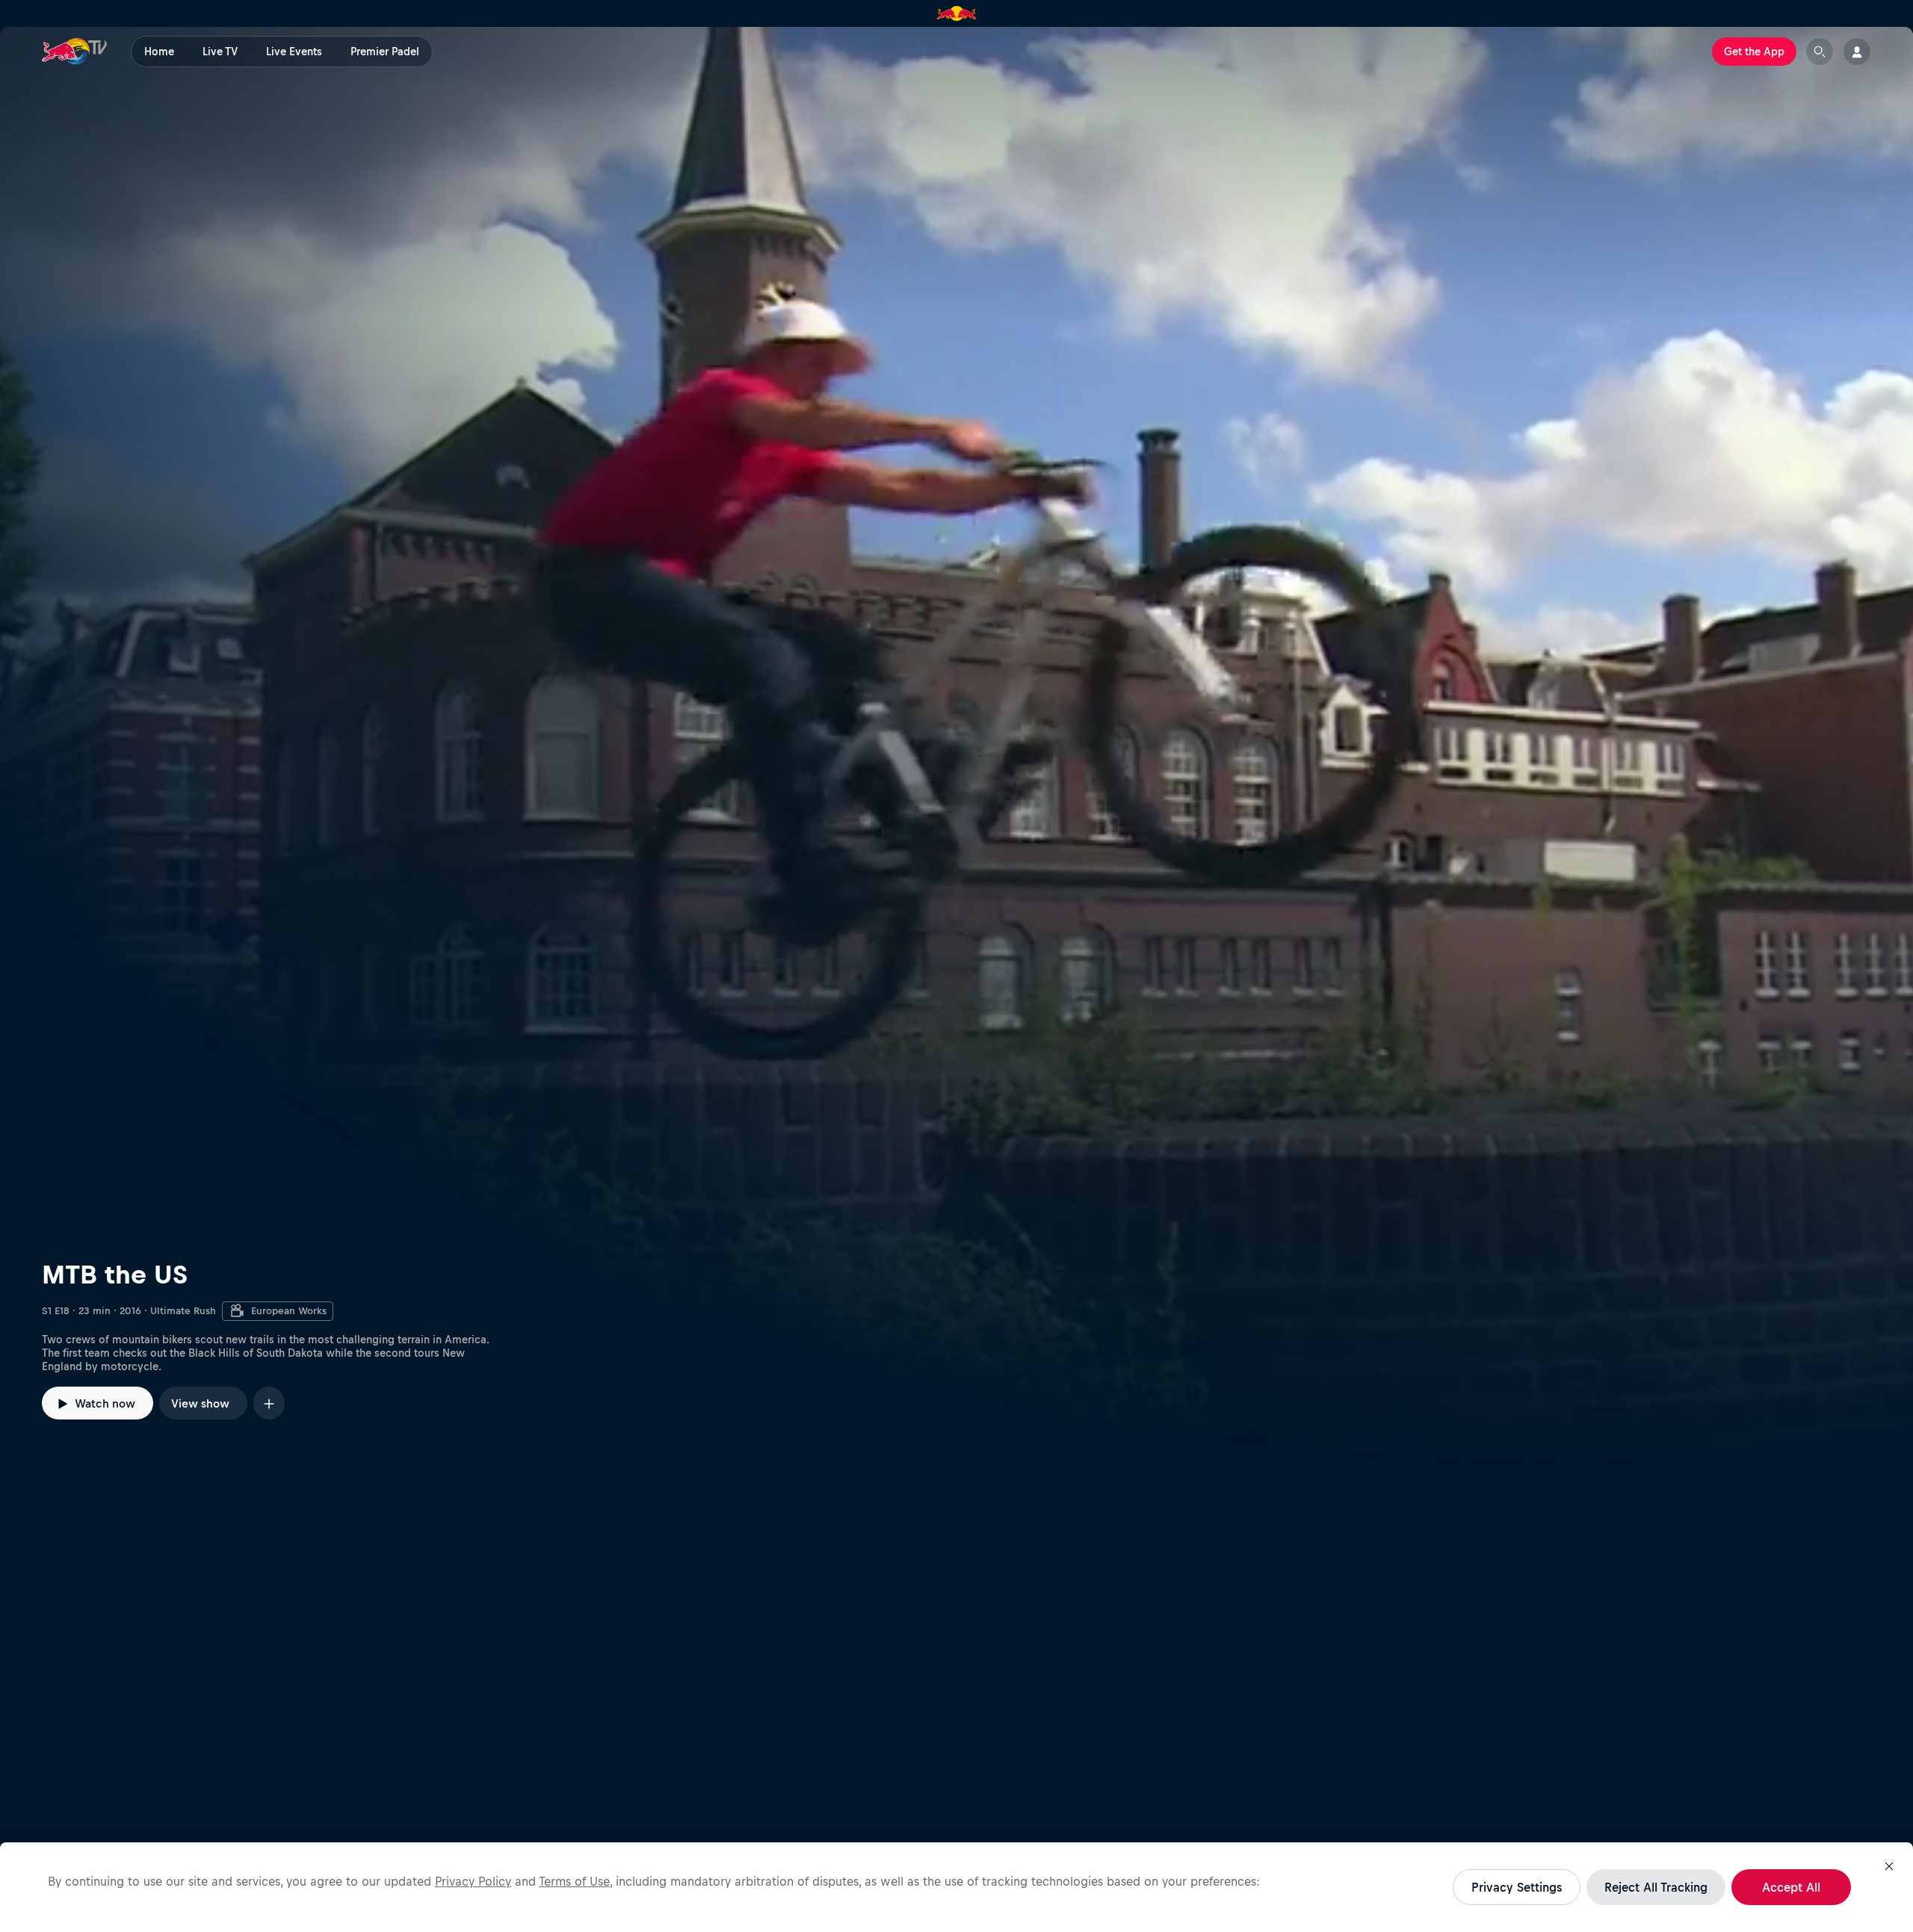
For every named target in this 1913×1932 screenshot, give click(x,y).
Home (159, 52)
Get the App (1754, 52)
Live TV (220, 52)
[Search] (1820, 52)
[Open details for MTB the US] (956, 752)
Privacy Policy (473, 1881)
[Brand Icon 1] (957, 13)
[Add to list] (269, 1403)
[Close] (1889, 1866)
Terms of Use (574, 1881)
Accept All (1791, 1887)
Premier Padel (385, 52)
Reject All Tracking (1656, 1887)
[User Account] (1857, 52)
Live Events (294, 52)
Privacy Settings (1517, 1887)
